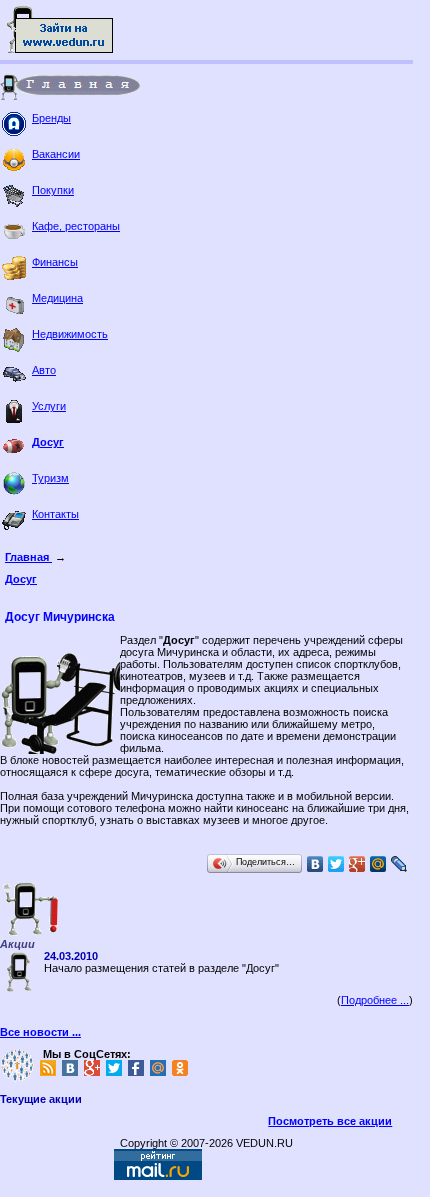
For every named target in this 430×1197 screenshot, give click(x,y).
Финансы (55, 262)
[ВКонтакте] (315, 864)
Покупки (53, 190)
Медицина (57, 298)
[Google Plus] (357, 864)
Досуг (48, 442)
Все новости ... (40, 1032)
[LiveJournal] (399, 864)
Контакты (55, 514)
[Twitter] (336, 864)
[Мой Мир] (378, 864)
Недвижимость (70, 334)
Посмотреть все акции (330, 1121)
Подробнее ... (375, 1000)
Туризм (50, 478)
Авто (44, 370)
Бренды (51, 118)
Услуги (49, 406)
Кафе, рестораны (76, 226)
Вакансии (56, 154)
